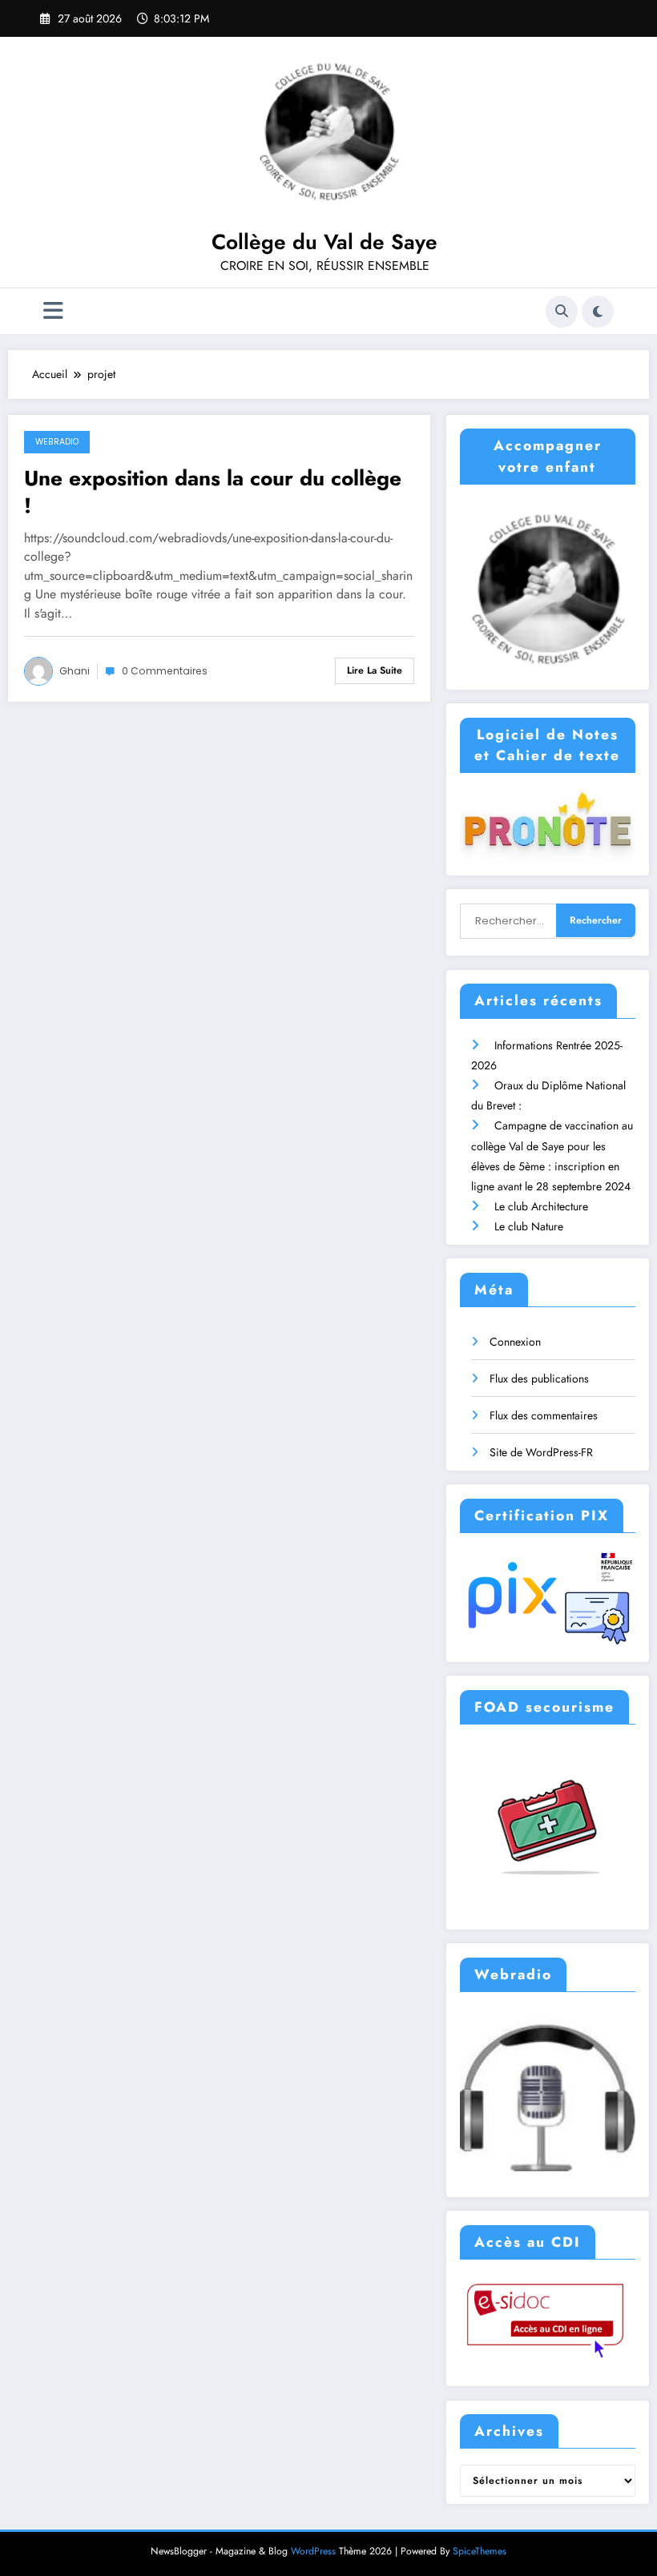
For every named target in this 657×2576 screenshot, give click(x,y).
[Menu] (53, 311)
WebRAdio (57, 442)
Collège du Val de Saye (324, 242)
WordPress (313, 2551)
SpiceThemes (480, 2551)
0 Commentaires (165, 671)
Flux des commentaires (544, 1415)
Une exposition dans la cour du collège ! (213, 492)
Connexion (515, 1342)
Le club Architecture (541, 1206)
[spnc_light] (598, 312)
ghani (75, 671)
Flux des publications (539, 1379)
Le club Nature (529, 1226)
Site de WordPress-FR (541, 1452)
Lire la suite (375, 670)
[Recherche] (562, 312)
